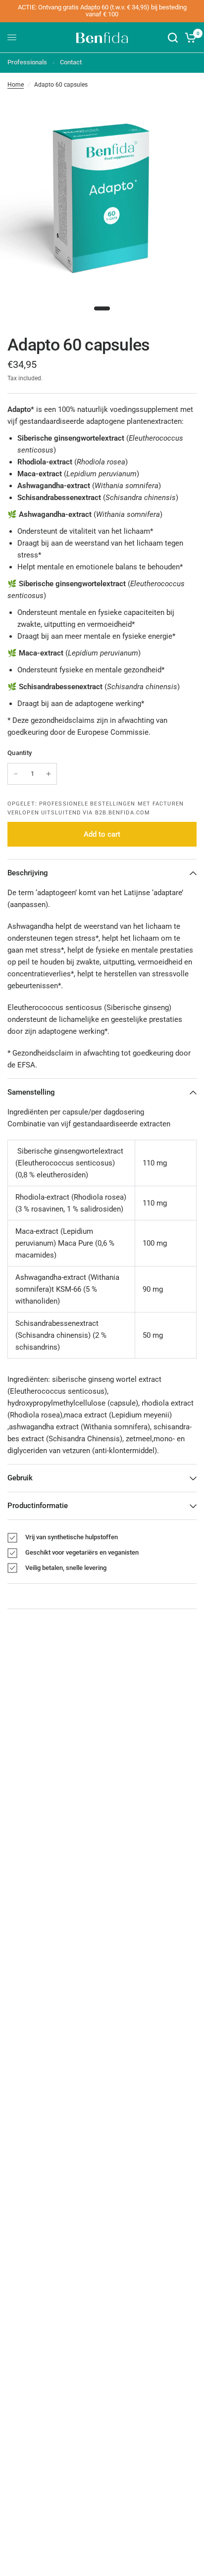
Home (16, 85)
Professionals (27, 62)
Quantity (20, 753)
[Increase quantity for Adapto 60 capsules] (49, 774)
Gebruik (20, 1478)
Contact (71, 62)
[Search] (173, 38)
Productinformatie (38, 1506)
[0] (189, 38)
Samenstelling (31, 1092)
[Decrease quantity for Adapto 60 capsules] (16, 774)
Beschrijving (28, 873)
